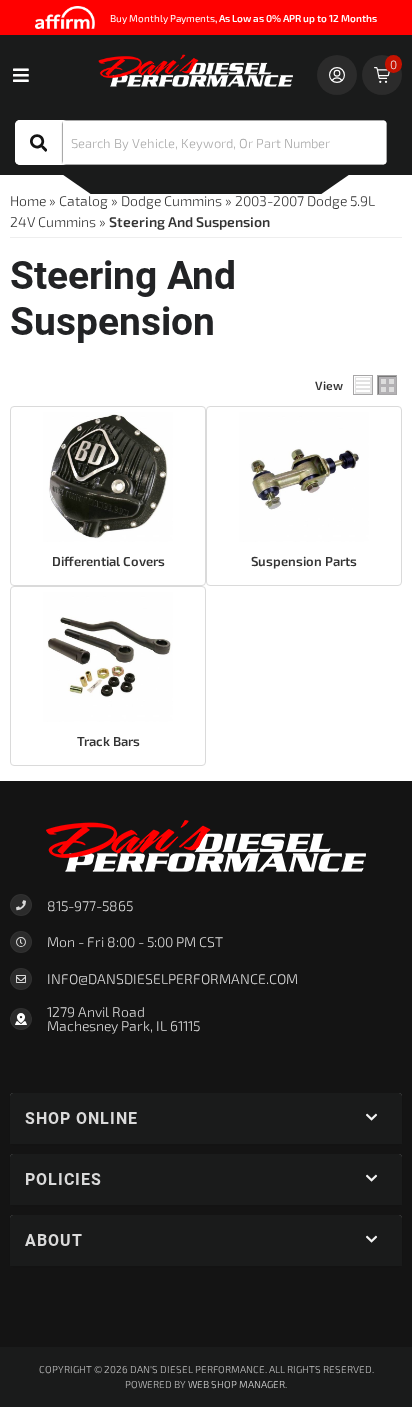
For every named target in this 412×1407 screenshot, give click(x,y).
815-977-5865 (90, 905)
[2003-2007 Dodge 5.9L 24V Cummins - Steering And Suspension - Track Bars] (108, 657)
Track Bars (108, 741)
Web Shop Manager (236, 1384)
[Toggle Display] (375, 385)
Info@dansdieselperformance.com (172, 979)
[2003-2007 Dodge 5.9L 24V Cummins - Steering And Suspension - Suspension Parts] (304, 477)
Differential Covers (108, 561)
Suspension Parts (304, 561)
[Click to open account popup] (337, 75)
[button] (201, 142)
